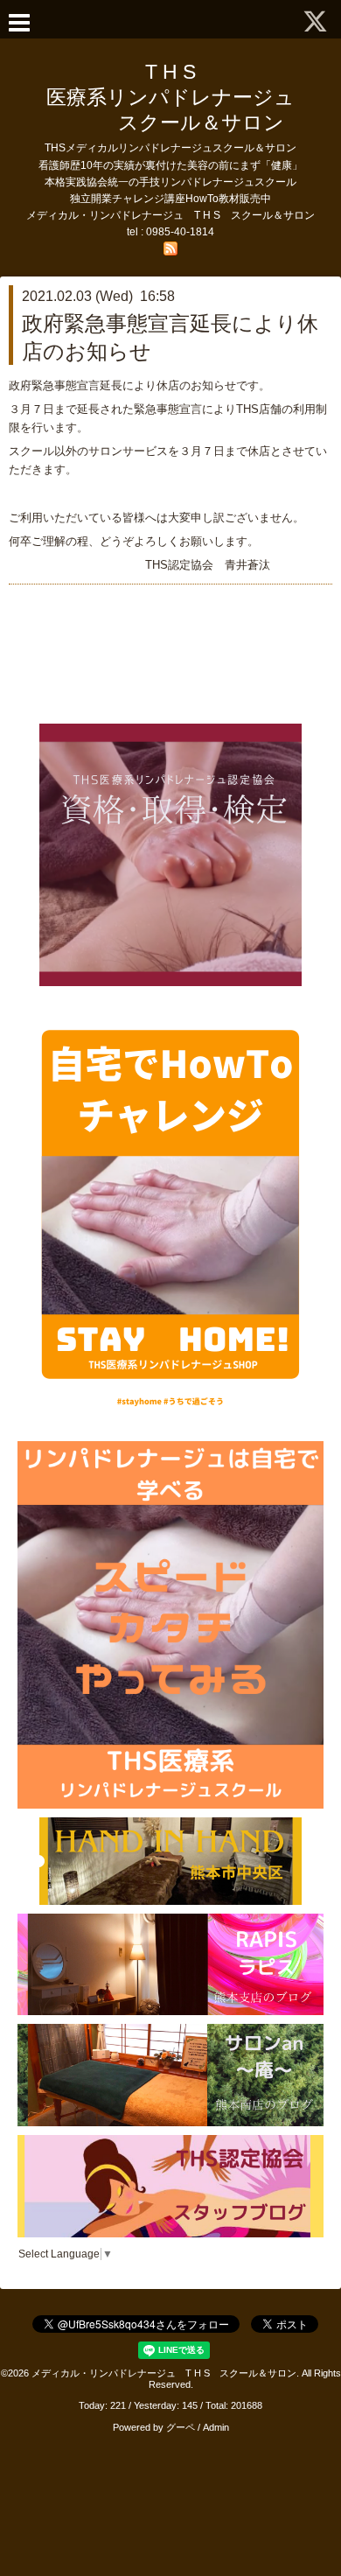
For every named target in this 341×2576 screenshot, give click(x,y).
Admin (216, 2427)
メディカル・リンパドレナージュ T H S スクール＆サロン (164, 2373)
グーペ (181, 2427)
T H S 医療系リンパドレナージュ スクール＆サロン (181, 97)
